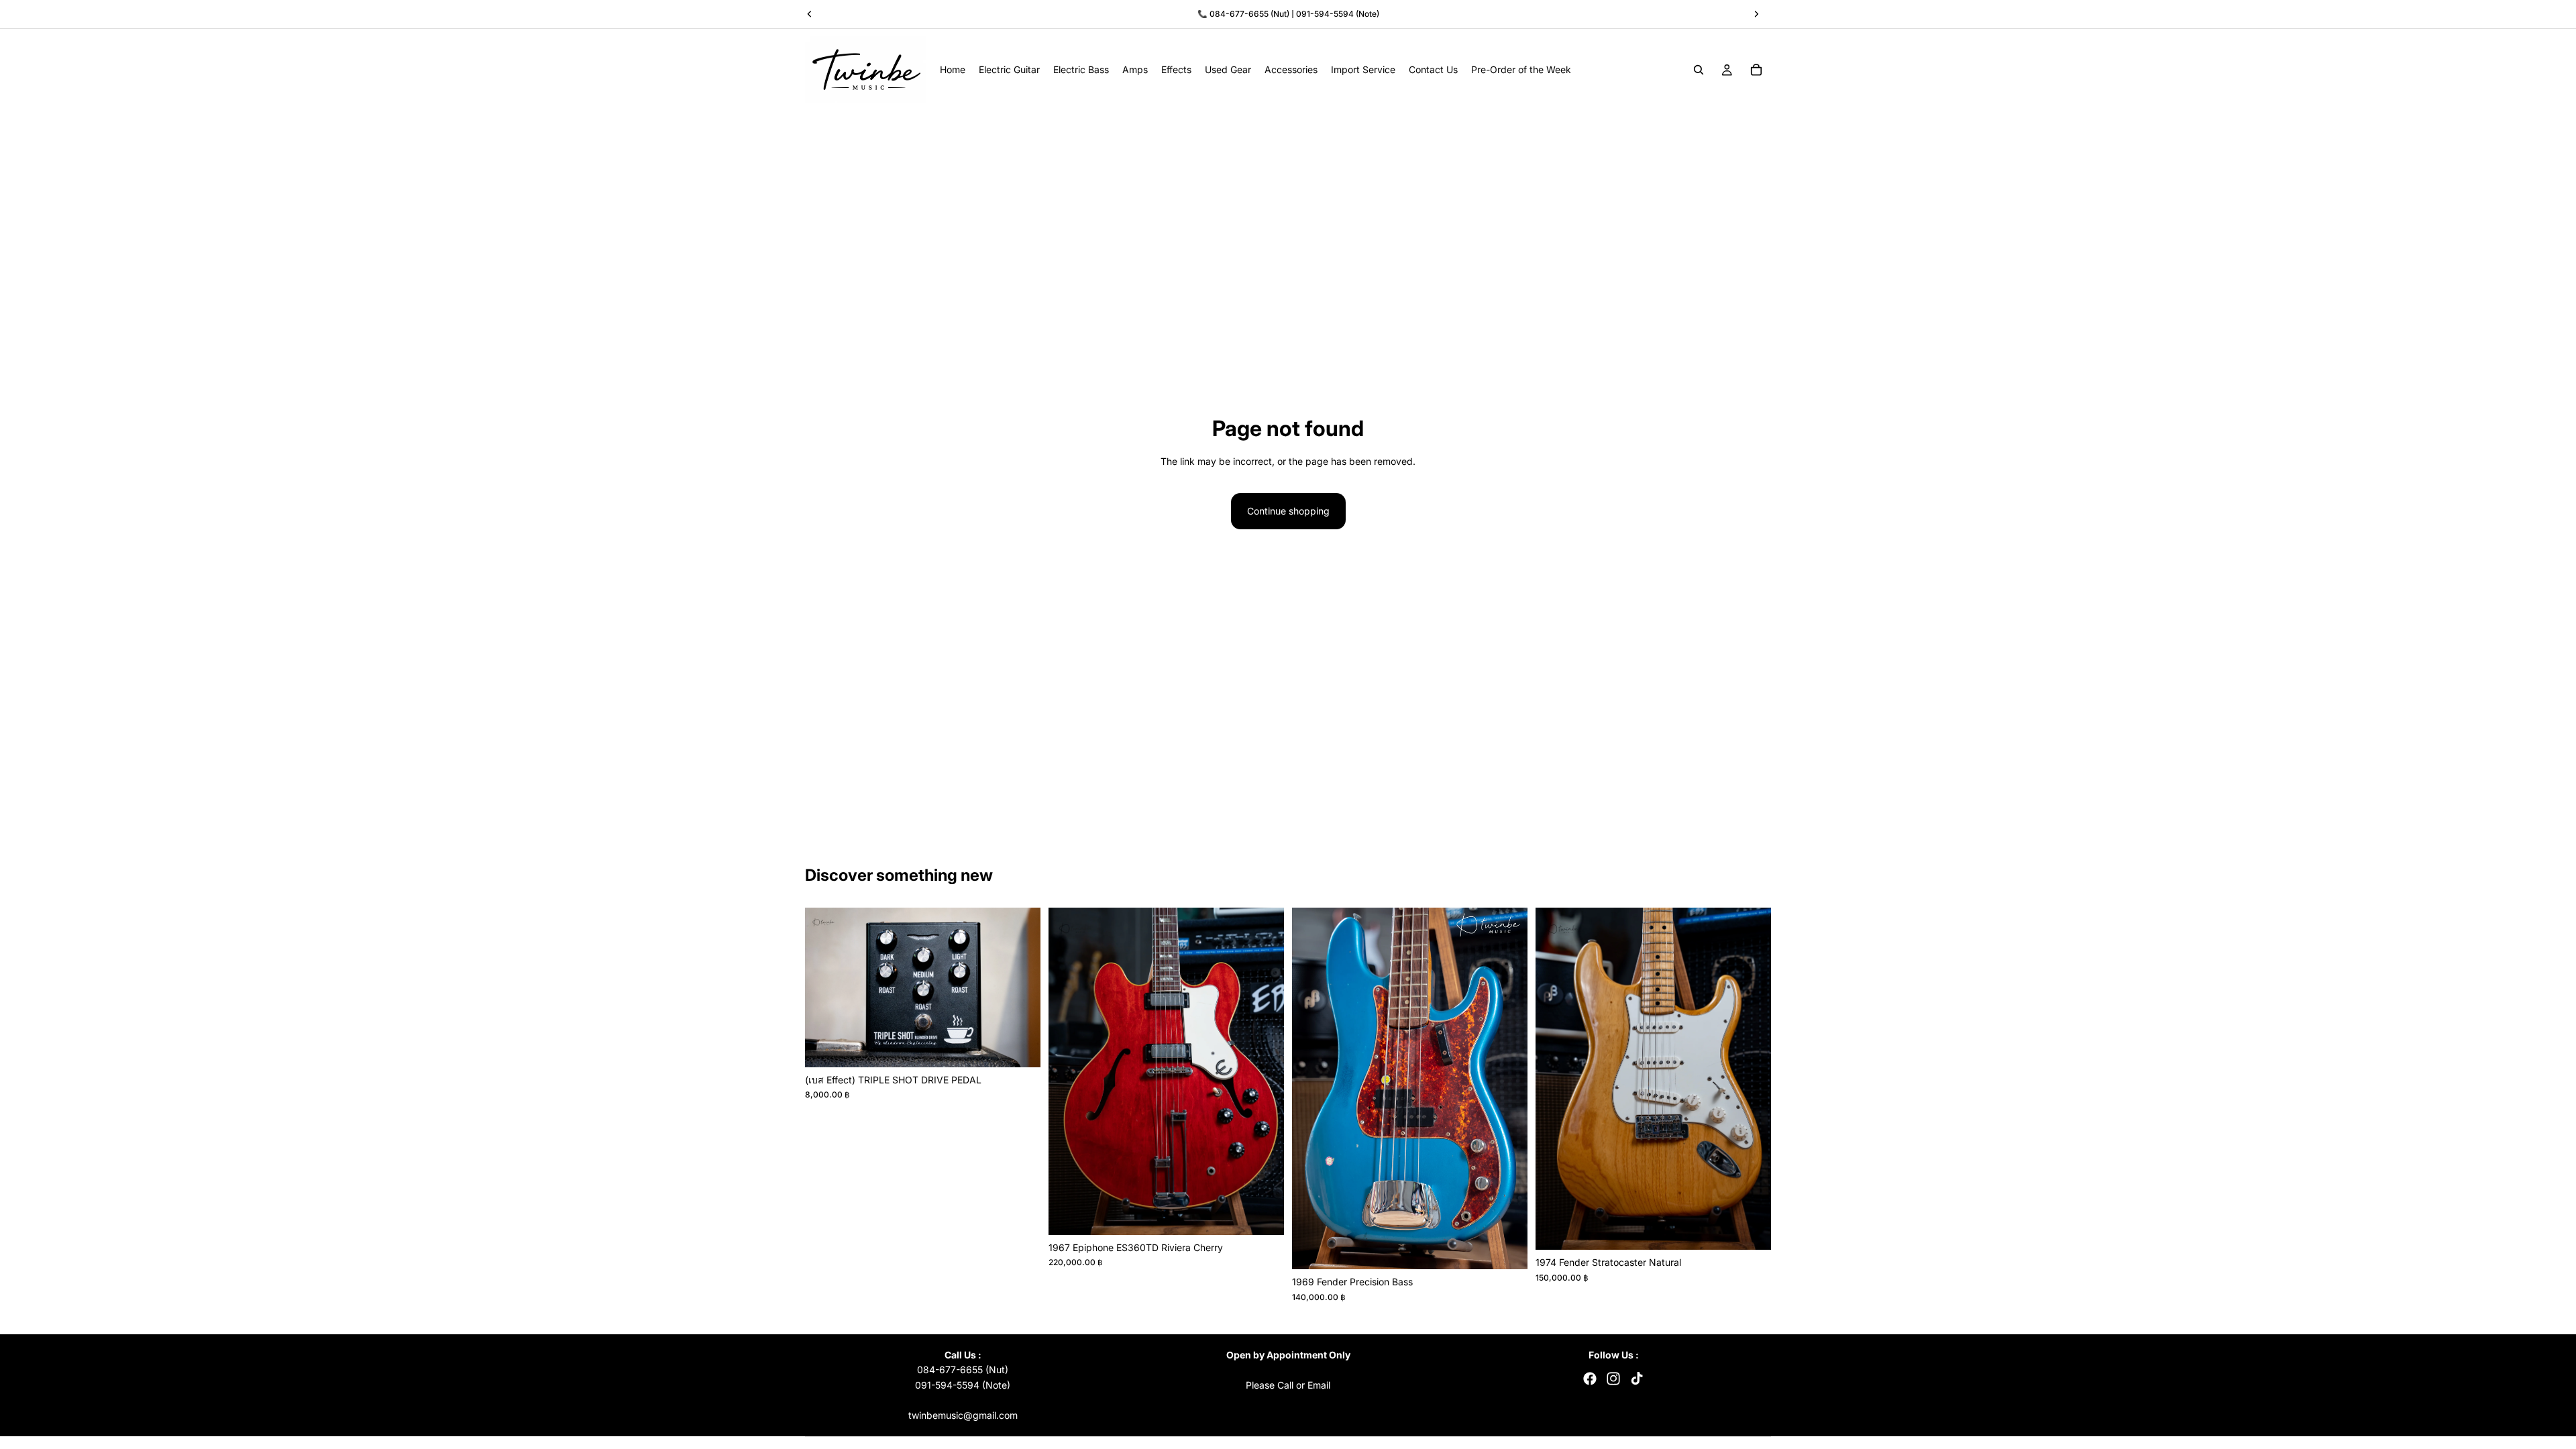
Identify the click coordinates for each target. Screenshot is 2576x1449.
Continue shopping (1288, 511)
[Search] (1699, 70)
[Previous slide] (825, 987)
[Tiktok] (1637, 1379)
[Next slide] (1020, 987)
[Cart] (1756, 70)
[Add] (1020, 1046)
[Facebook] (1590, 1379)
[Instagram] (1613, 1379)
